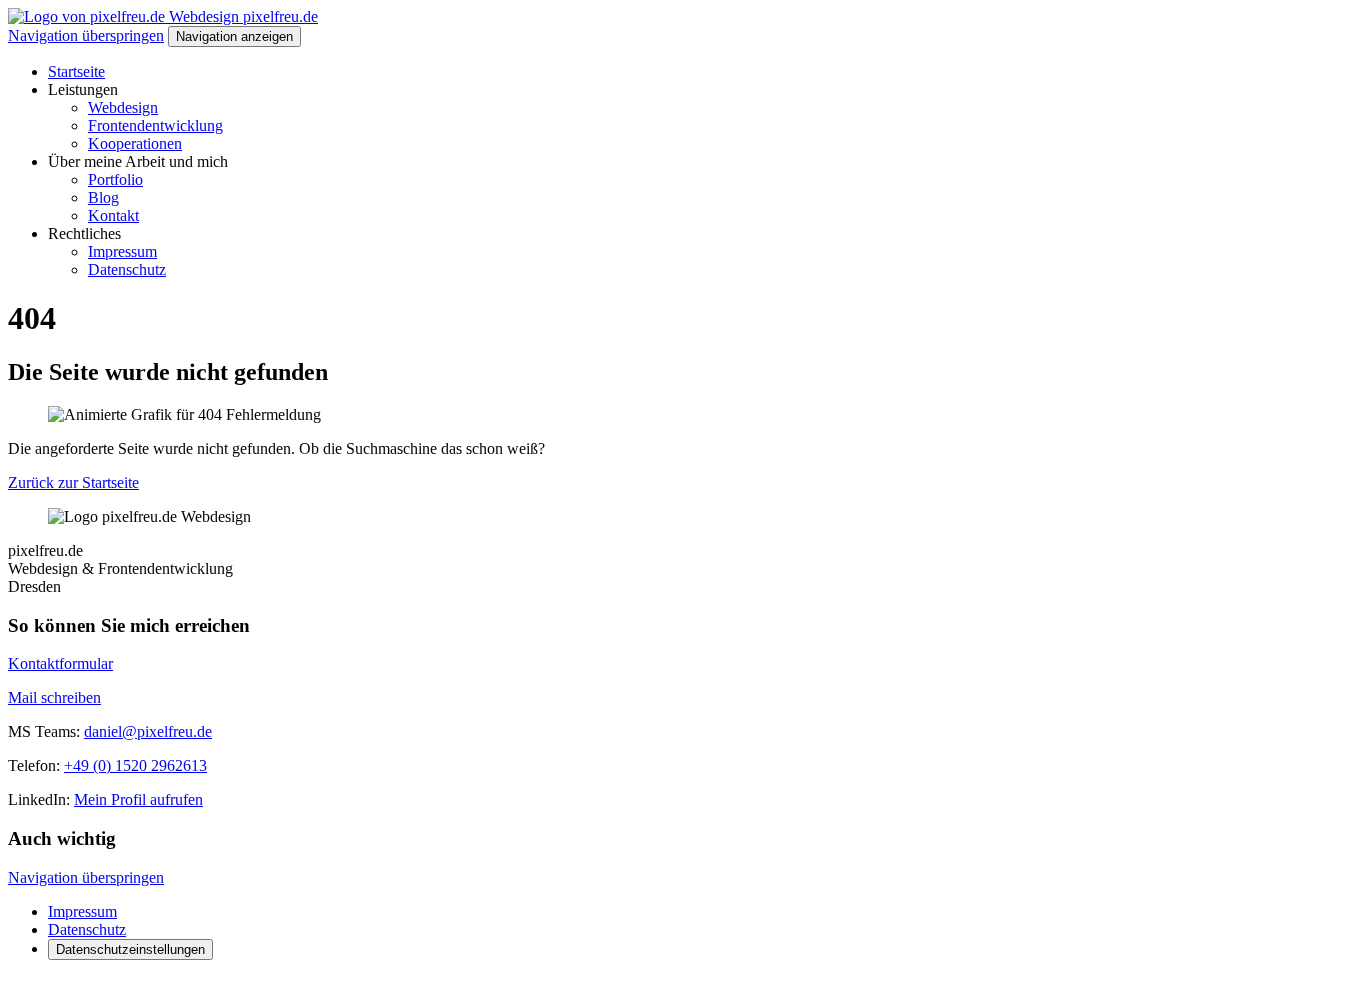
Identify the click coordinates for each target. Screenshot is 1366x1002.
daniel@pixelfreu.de (148, 731)
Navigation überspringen (86, 35)
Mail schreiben (54, 697)
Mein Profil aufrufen (138, 799)
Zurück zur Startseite (73, 482)
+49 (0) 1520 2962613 (135, 765)
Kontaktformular (60, 663)
